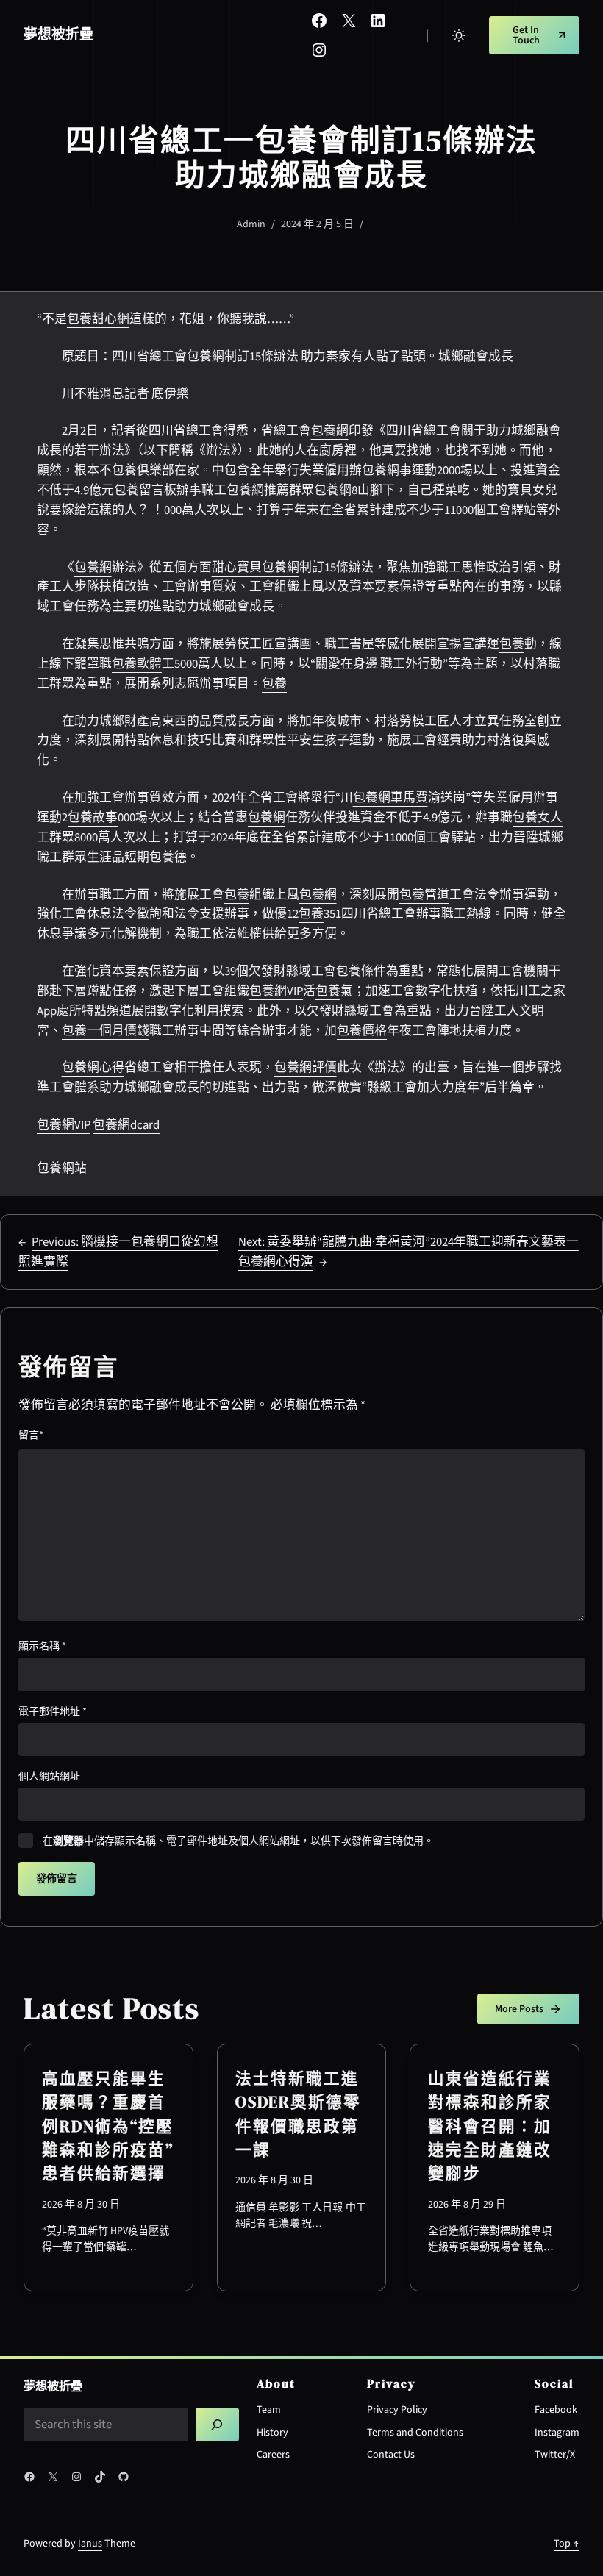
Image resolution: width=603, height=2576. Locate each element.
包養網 (206, 357)
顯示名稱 (42, 1646)
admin (251, 224)
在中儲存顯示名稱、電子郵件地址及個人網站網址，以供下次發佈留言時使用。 (238, 1841)
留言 (31, 1435)
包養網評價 (306, 1068)
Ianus (90, 2544)
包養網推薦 (258, 490)
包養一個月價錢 (106, 1031)
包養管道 (424, 895)
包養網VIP (276, 991)
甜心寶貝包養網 (256, 568)
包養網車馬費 (390, 798)
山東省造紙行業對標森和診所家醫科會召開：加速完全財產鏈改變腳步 (490, 2126)
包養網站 (62, 1169)
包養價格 (362, 1031)
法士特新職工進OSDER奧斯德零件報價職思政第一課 (298, 2114)
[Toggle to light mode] (459, 35)
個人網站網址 (49, 1777)
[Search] (217, 2425)
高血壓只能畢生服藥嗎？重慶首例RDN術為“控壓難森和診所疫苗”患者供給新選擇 (108, 2126)
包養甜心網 (98, 319)
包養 (512, 644)
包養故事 (93, 818)
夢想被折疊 (58, 35)
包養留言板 (145, 490)
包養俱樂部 (143, 471)
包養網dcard (126, 1125)
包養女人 (538, 818)
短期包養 (149, 857)
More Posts (519, 2009)
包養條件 (361, 971)
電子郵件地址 (53, 1712)
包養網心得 (93, 1068)
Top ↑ (567, 2544)
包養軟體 (137, 664)
